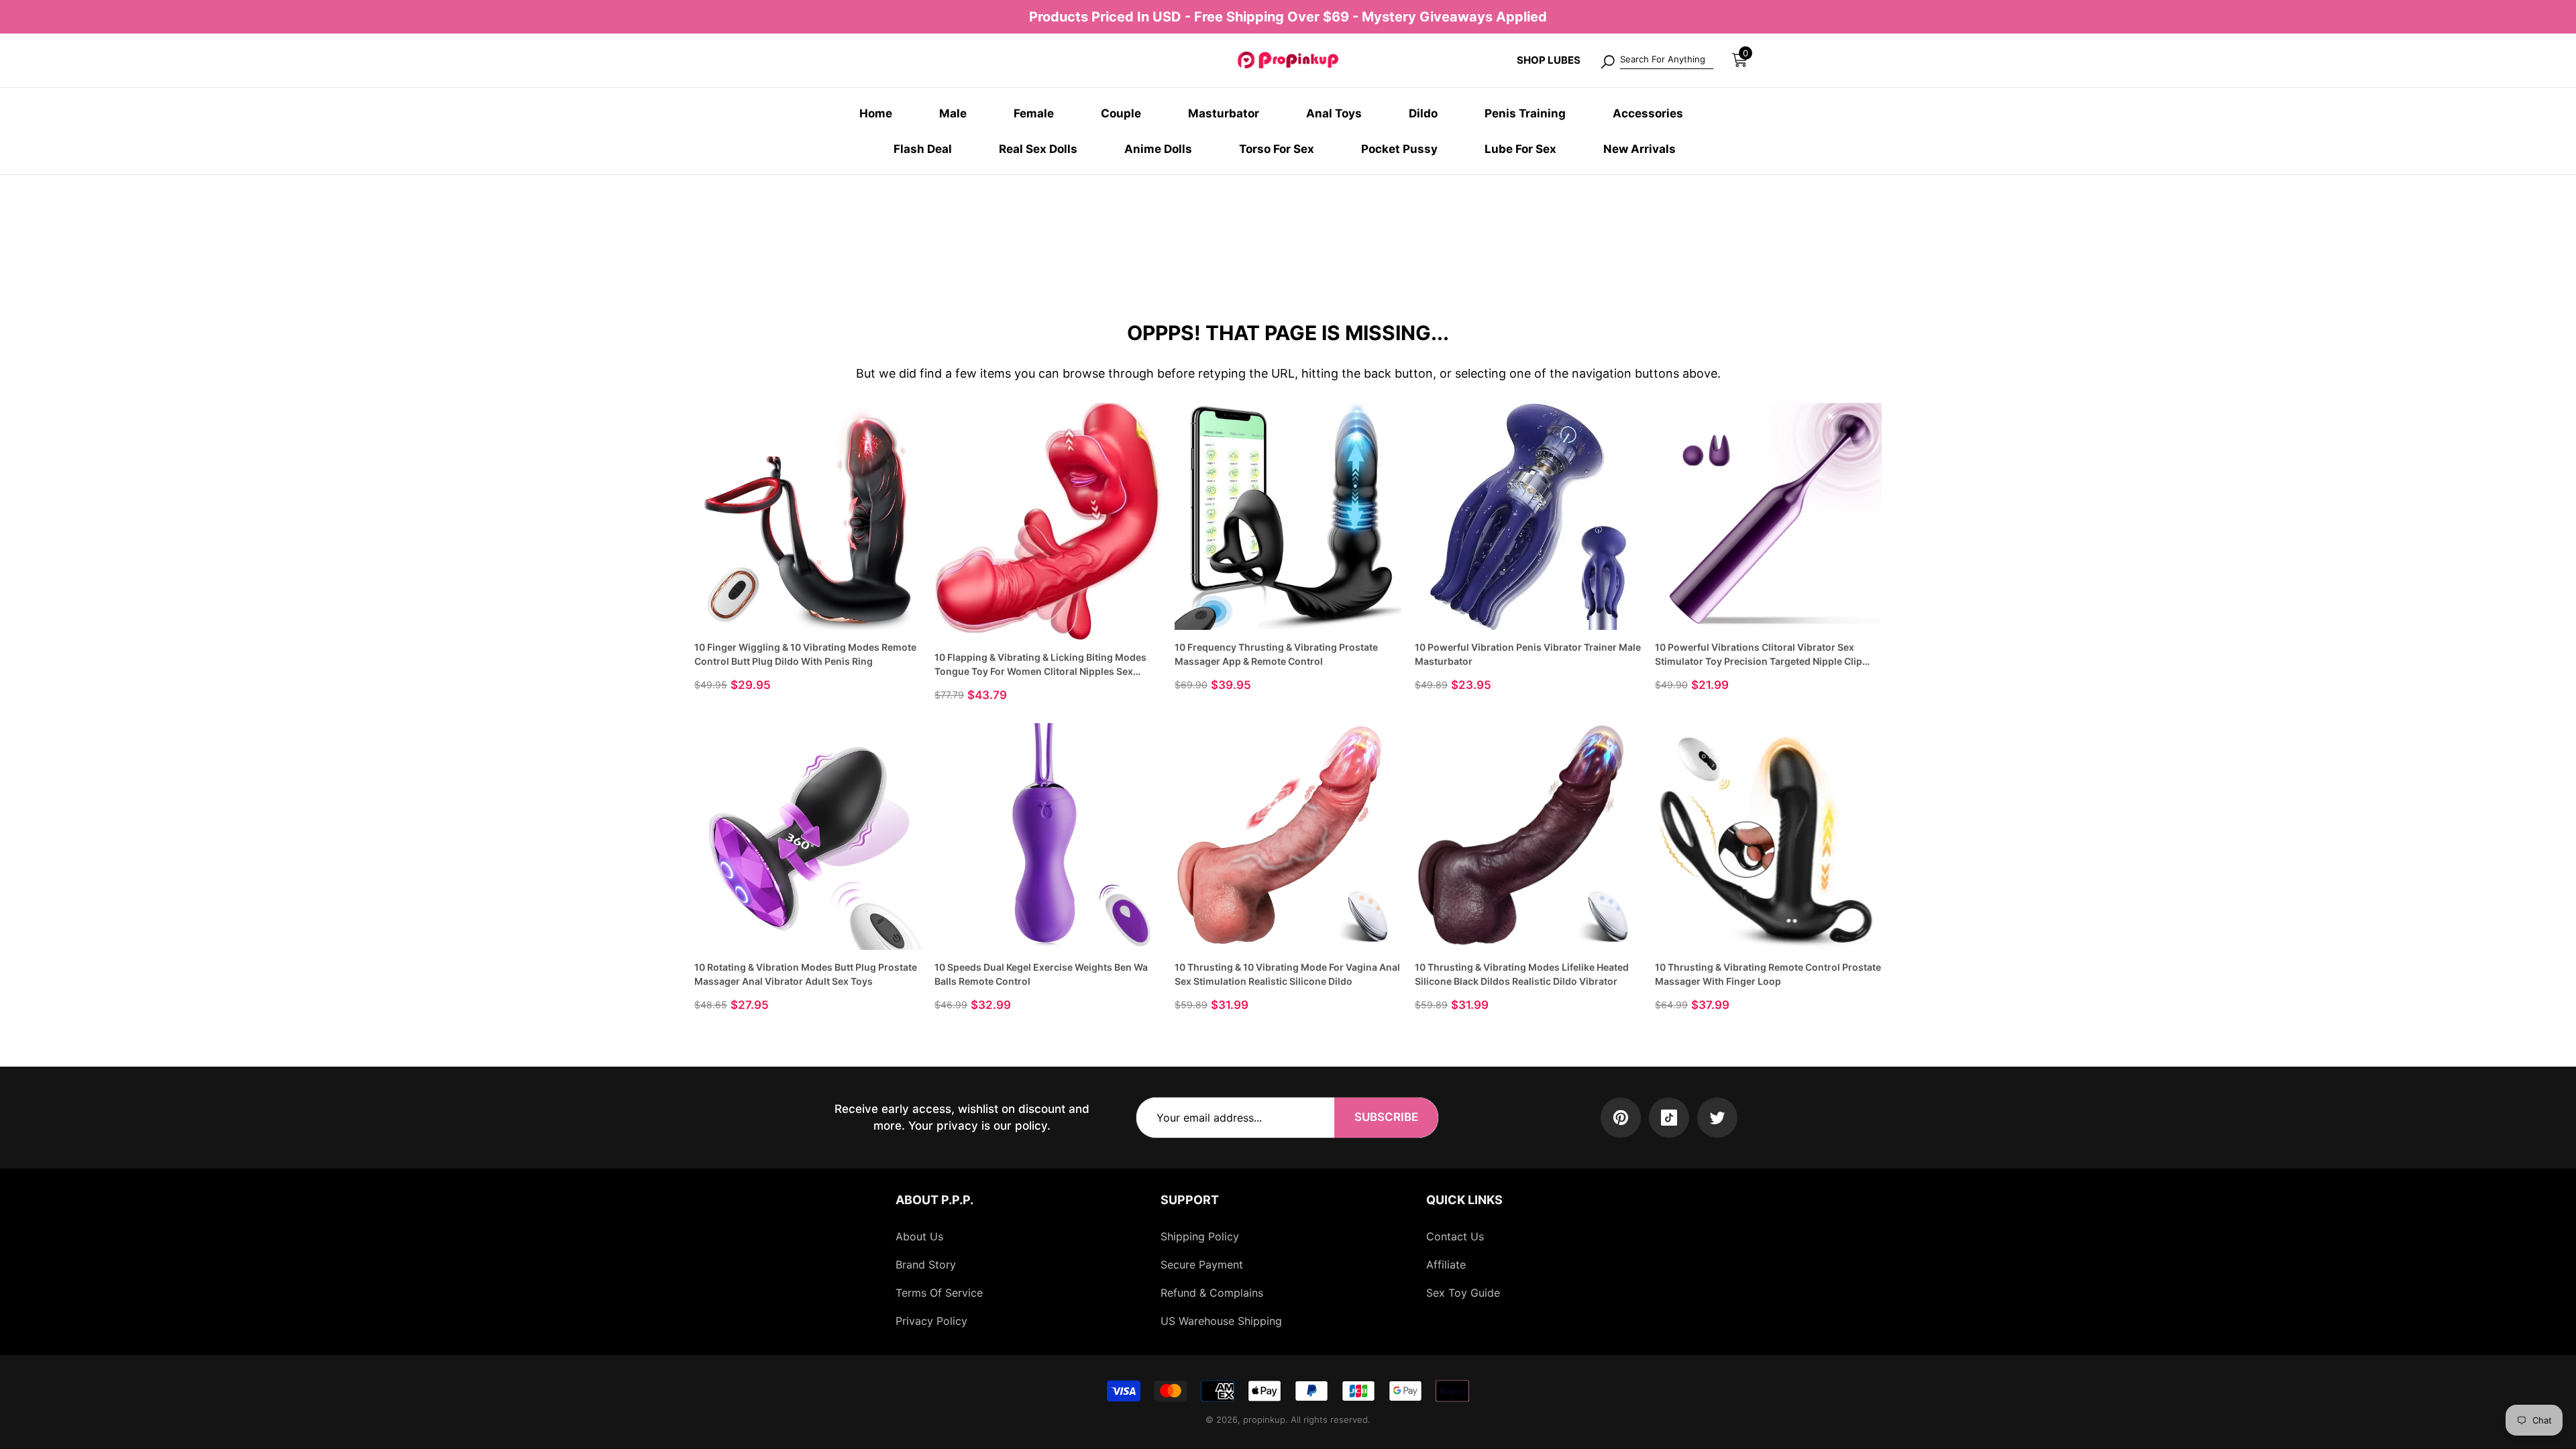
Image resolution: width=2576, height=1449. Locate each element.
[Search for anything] (1656, 60)
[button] (1740, 60)
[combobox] (1667, 60)
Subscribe (1386, 1117)
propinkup (1264, 1419)
